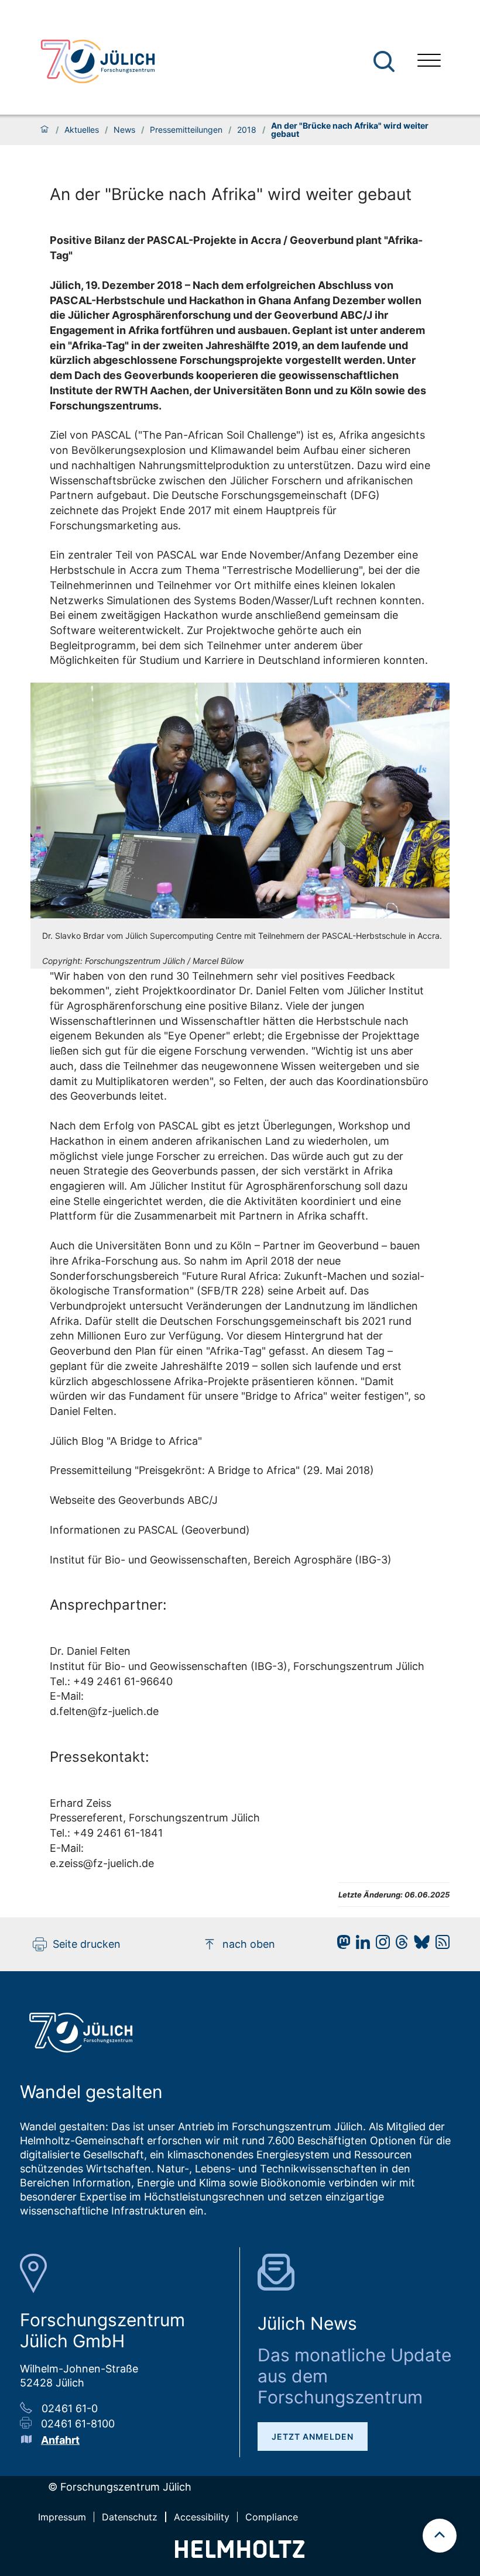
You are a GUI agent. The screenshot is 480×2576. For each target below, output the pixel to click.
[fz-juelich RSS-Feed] (440, 1945)
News (124, 130)
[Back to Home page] (98, 61)
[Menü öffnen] (429, 62)
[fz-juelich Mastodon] (341, 1945)
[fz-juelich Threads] (399, 1945)
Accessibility (202, 2517)
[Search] (385, 62)
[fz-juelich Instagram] (380, 1945)
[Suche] (384, 61)
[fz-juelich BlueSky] (419, 1945)
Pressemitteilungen (186, 130)
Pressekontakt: (100, 1757)
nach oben (249, 1944)
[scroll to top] (440, 2536)
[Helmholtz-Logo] (240, 2554)
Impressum (62, 2517)
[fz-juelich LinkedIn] (360, 1945)
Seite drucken (87, 1944)
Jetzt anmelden (313, 2436)
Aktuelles (82, 130)
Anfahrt (60, 2440)
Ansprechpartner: (108, 1605)
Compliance (272, 2517)
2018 (247, 130)
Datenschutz (130, 2517)
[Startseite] (44, 130)
